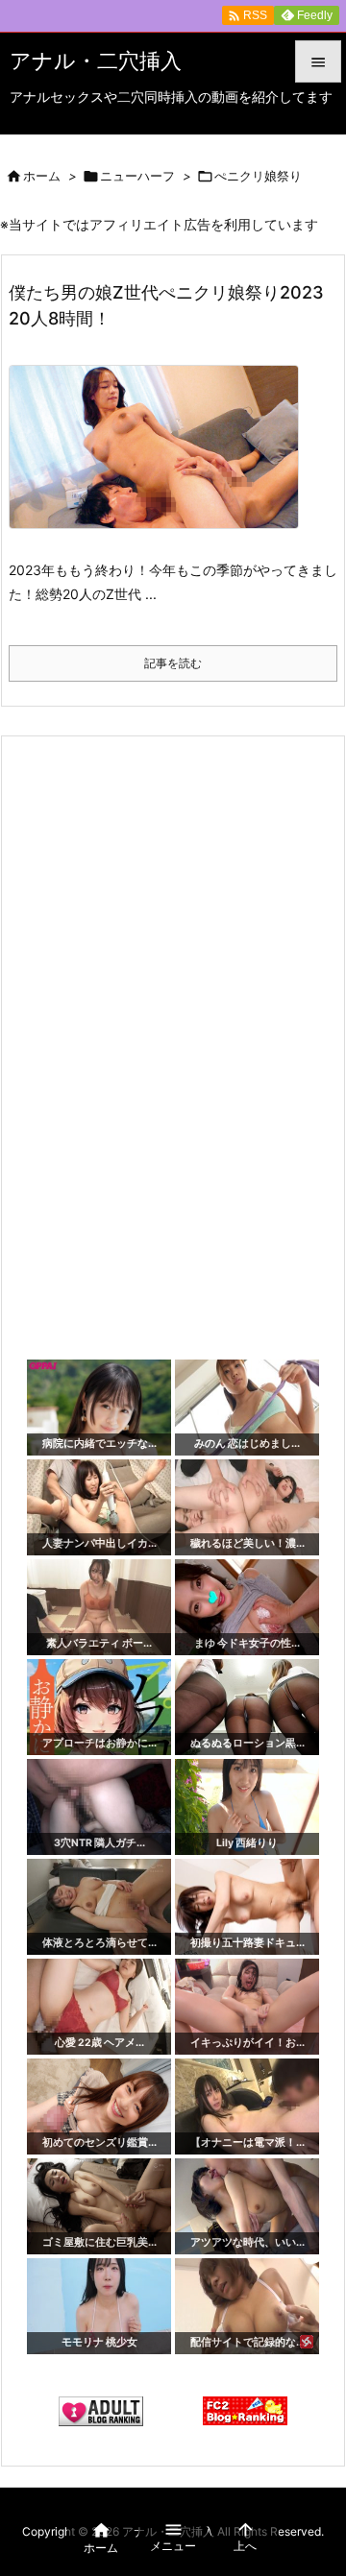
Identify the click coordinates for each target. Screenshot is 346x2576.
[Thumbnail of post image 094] (161, 460)
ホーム (42, 176)
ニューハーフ (137, 176)
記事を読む (173, 663)
